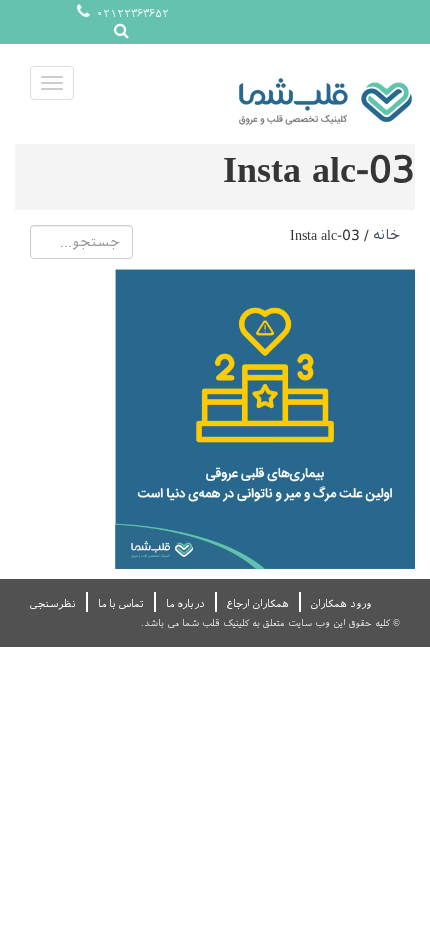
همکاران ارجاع (258, 603)
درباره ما (185, 603)
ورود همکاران (341, 603)
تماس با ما (121, 603)
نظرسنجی (53, 603)
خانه (386, 235)
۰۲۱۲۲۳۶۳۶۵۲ (131, 13)
